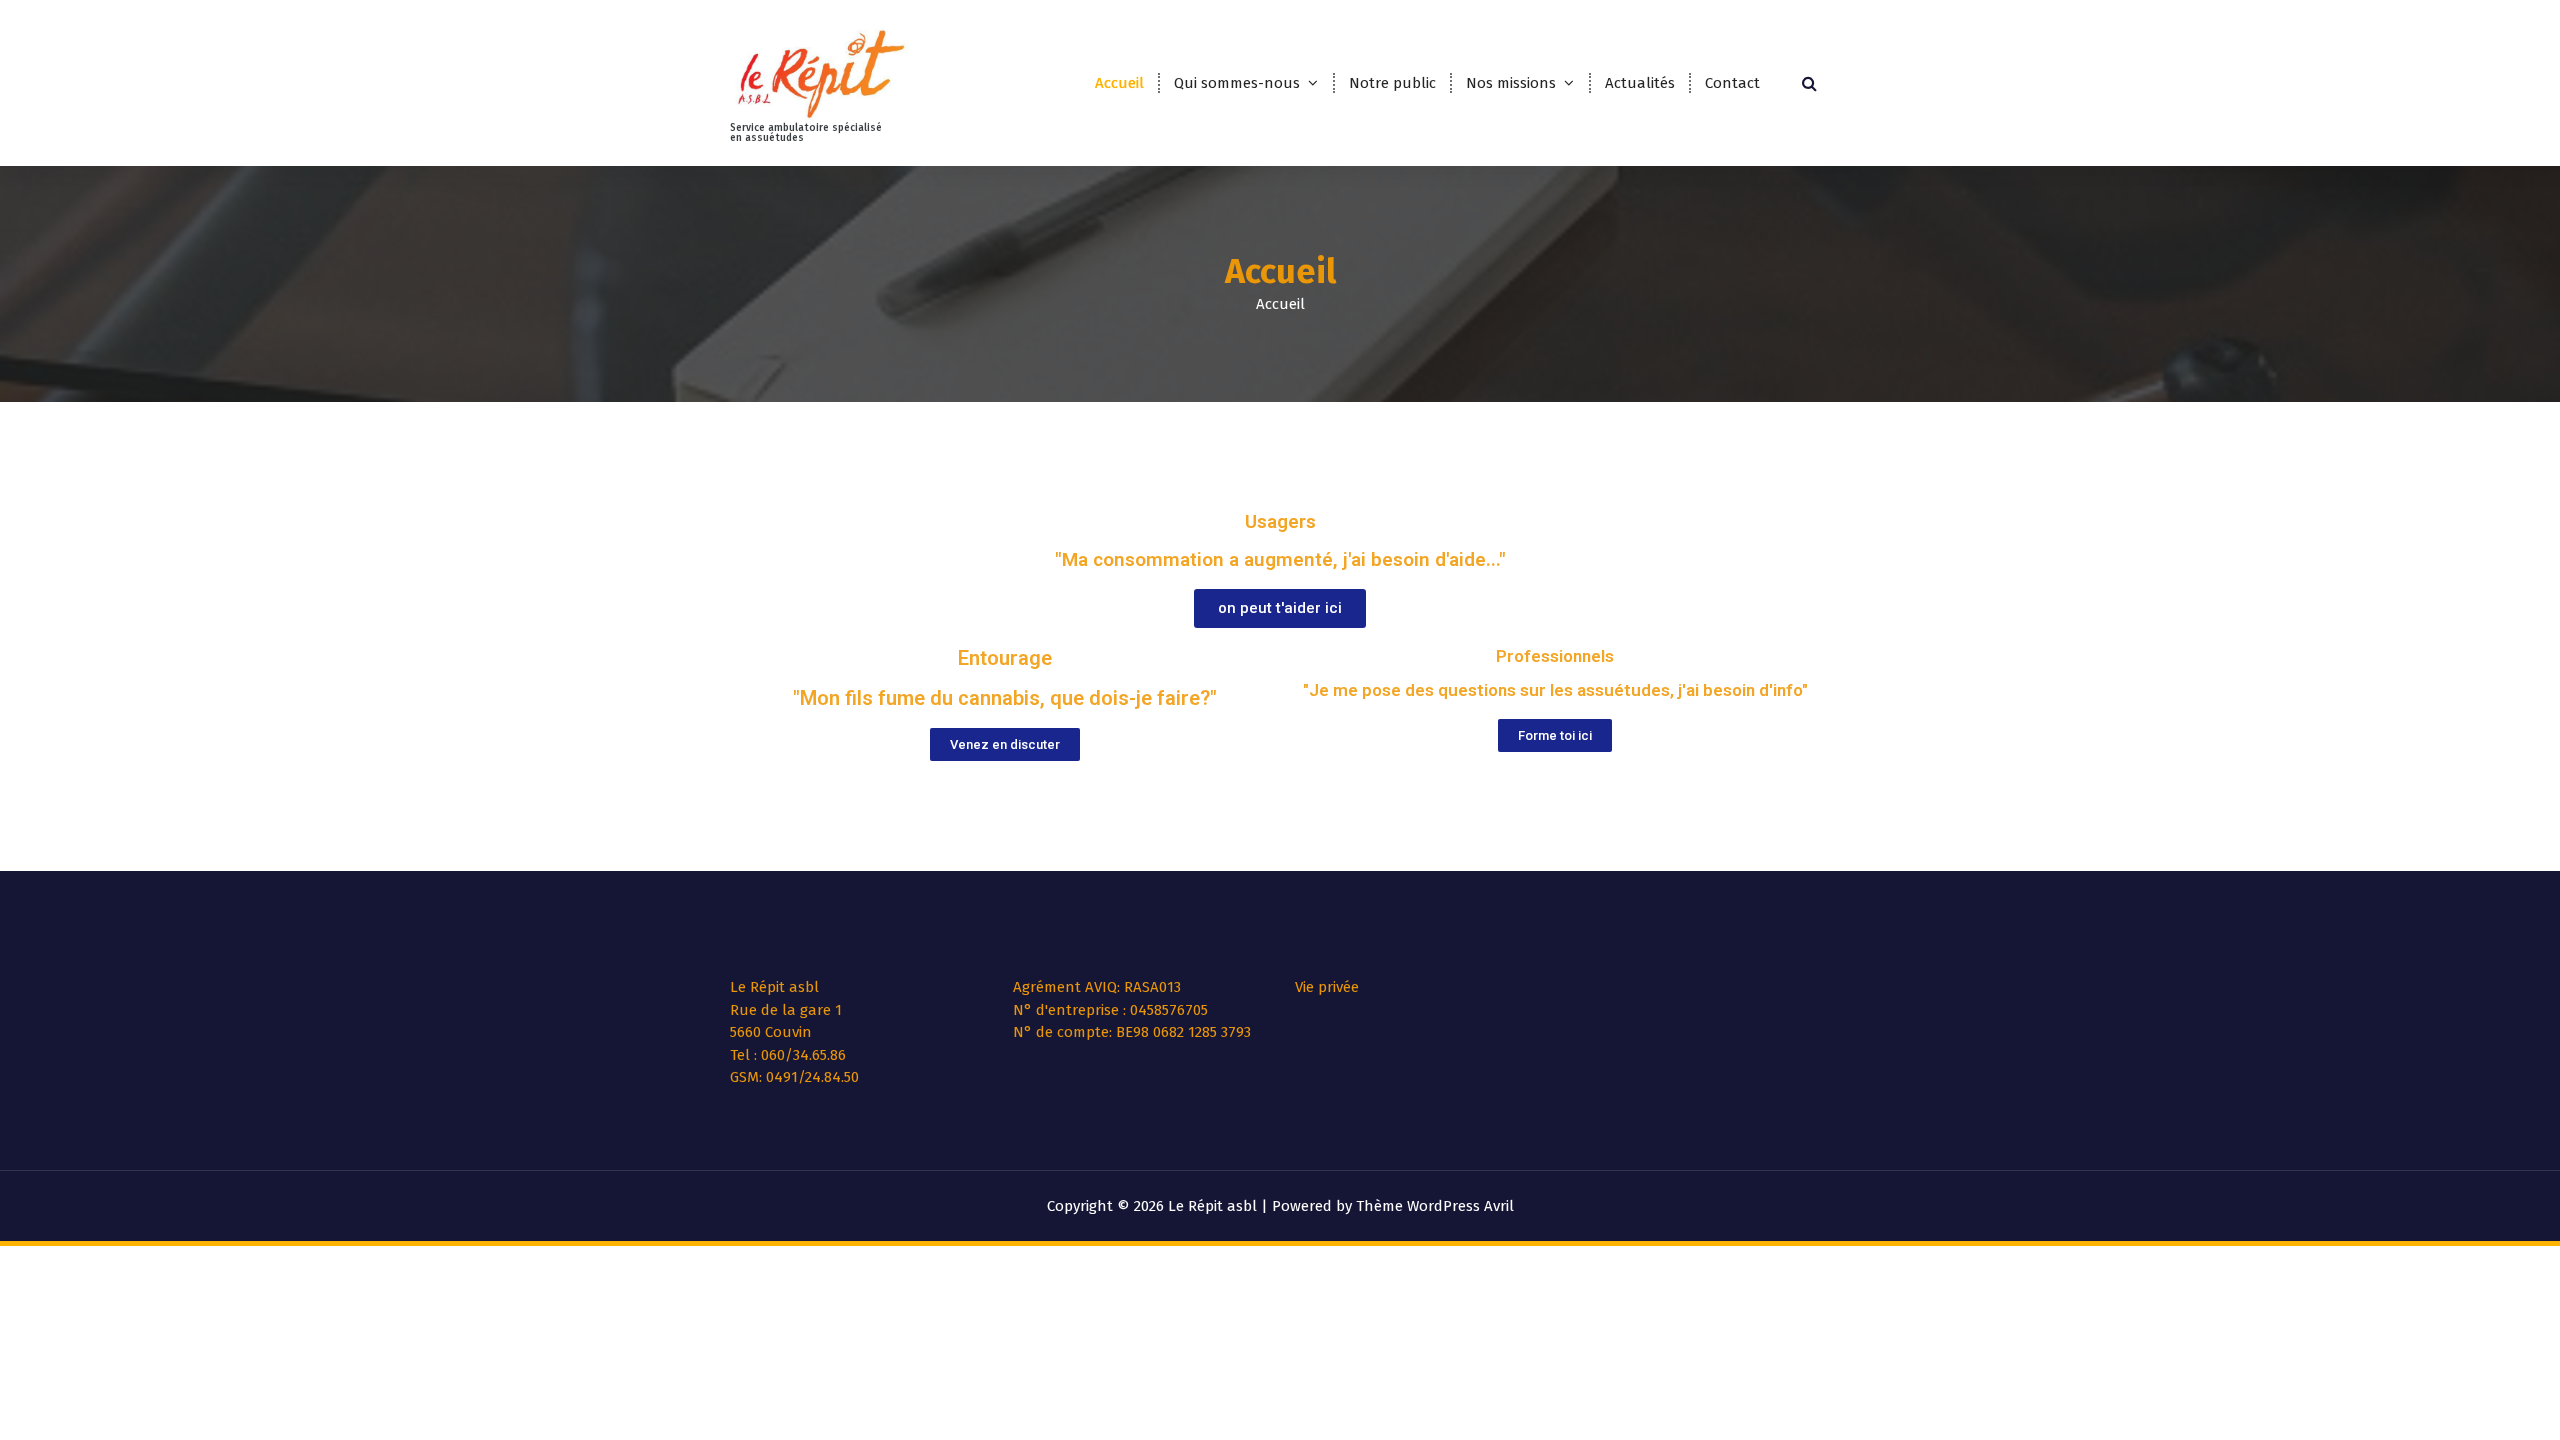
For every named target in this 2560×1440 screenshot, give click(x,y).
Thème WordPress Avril (1435, 1206)
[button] (1280, 608)
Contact (1732, 83)
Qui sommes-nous (1237, 83)
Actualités (1640, 83)
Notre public (1392, 83)
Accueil (1119, 83)
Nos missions (1511, 83)
